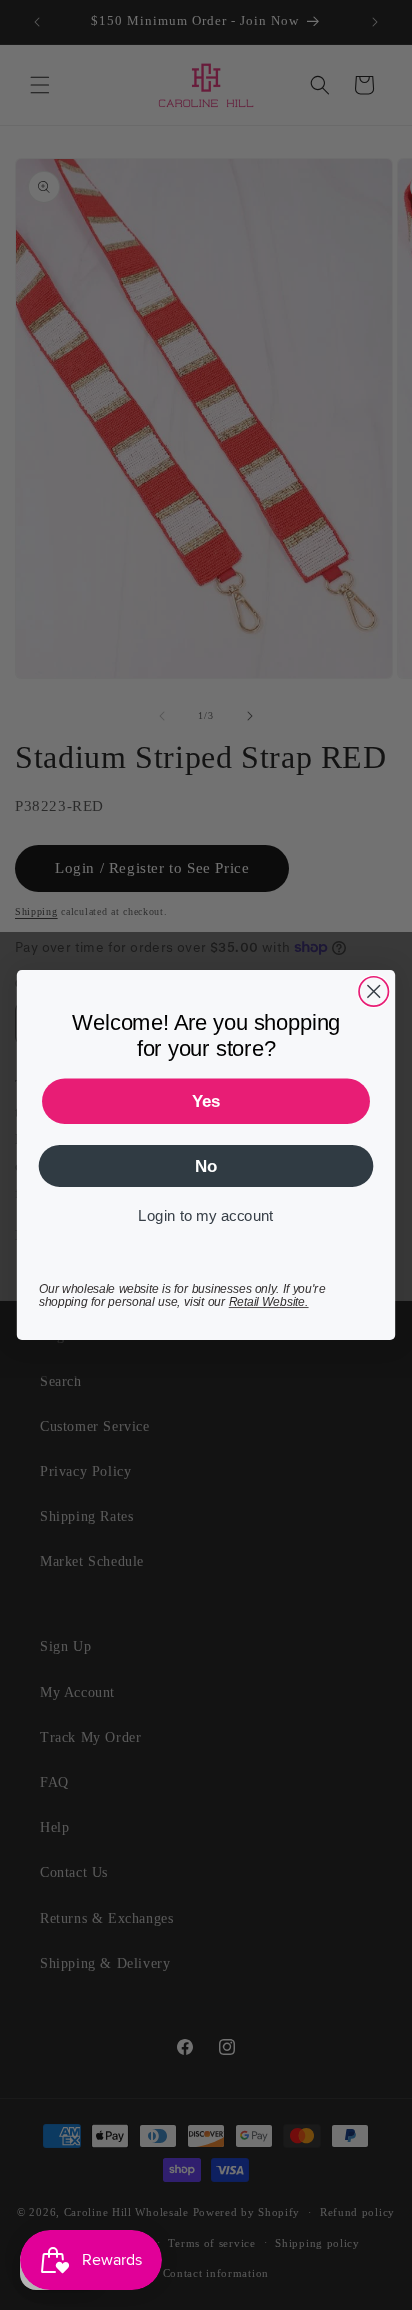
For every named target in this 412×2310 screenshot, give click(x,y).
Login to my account (205, 1216)
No (206, 1166)
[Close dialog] (373, 991)
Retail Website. (269, 1301)
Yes (206, 1101)
